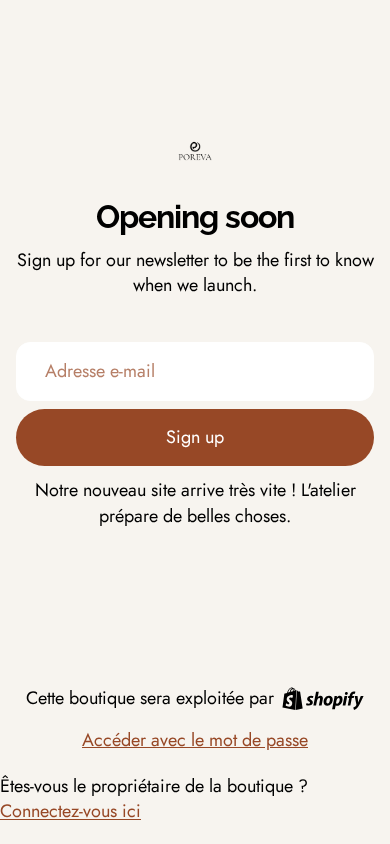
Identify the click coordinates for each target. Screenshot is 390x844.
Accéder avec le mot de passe (195, 740)
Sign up (195, 437)
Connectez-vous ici (70, 811)
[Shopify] (323, 698)
